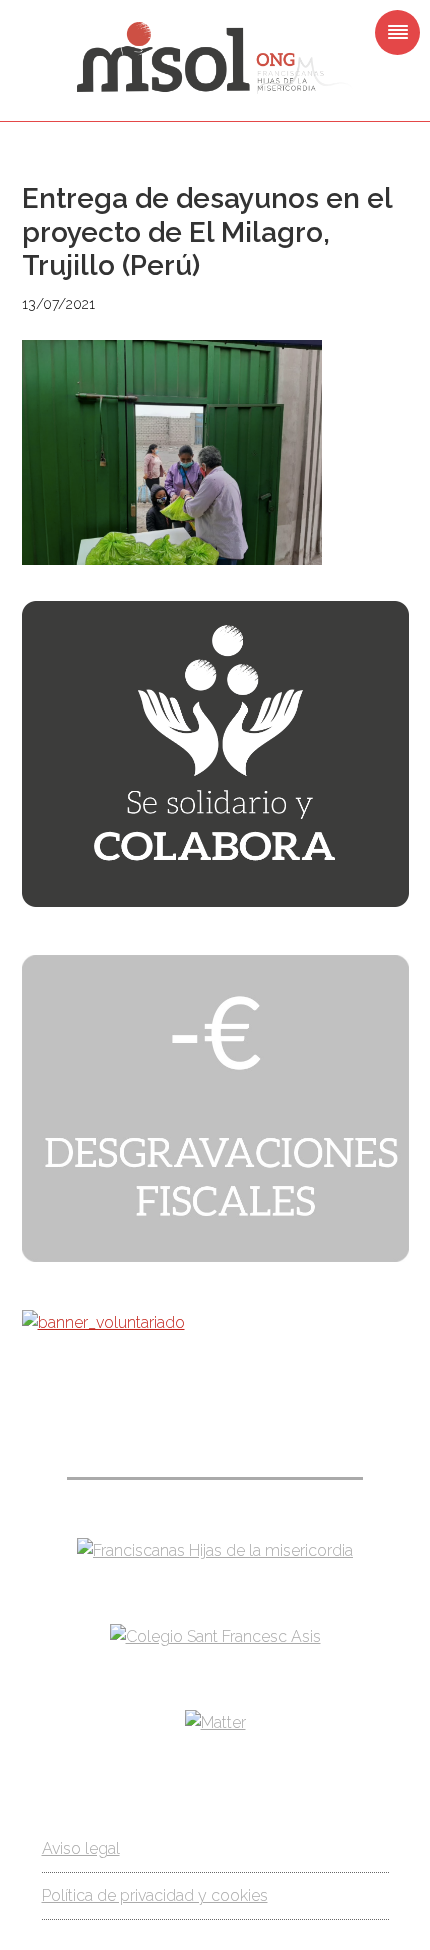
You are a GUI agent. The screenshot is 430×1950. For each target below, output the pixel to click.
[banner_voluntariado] (103, 1322)
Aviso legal (81, 1848)
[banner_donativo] (215, 901)
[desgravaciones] (215, 1256)
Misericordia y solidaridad (215, 58)
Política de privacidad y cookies (155, 1895)
